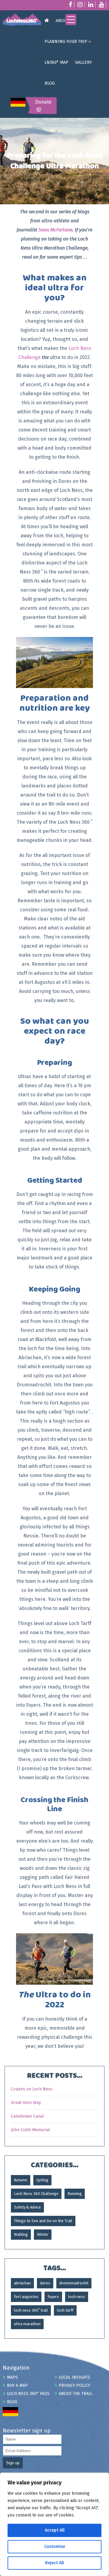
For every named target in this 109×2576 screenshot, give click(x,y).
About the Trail (76, 2394)
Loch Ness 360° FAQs (28, 2394)
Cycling (42, 2180)
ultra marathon (27, 2324)
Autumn (21, 2180)
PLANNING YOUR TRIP (66, 42)
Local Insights (74, 2377)
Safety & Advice (27, 2207)
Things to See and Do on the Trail (43, 2221)
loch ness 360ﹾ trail (31, 2310)
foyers (53, 2297)
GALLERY (83, 62)
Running (75, 2194)
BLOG (50, 83)
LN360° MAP (56, 62)
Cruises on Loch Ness (32, 2089)
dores (45, 2283)
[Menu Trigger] (71, 20)
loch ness (77, 2297)
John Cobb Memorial (31, 2130)
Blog (12, 2402)
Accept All (55, 2530)
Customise (55, 2547)
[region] (54, 2524)
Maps (12, 2377)
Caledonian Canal (27, 2116)
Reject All (54, 2563)
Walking (21, 2234)
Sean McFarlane (55, 230)
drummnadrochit (74, 2283)
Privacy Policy (74, 2385)
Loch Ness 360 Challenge (36, 2194)
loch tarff (65, 2310)
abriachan (22, 2283)
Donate (43, 102)
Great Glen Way (26, 2103)
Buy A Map (17, 2385)
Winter (43, 2234)
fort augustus (26, 2297)
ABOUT (62, 21)
